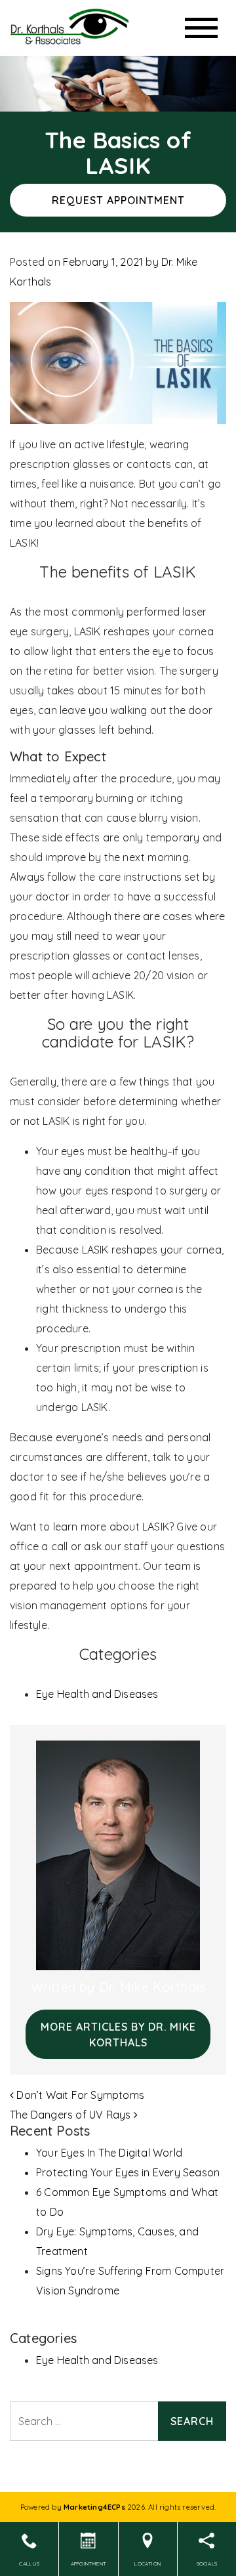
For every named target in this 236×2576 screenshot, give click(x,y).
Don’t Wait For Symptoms (79, 2095)
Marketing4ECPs (94, 2507)
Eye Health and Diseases (97, 1694)
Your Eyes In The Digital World (109, 2153)
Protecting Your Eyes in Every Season (128, 2172)
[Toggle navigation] (201, 28)
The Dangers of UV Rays (72, 2115)
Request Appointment (118, 200)
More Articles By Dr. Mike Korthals (118, 2035)
